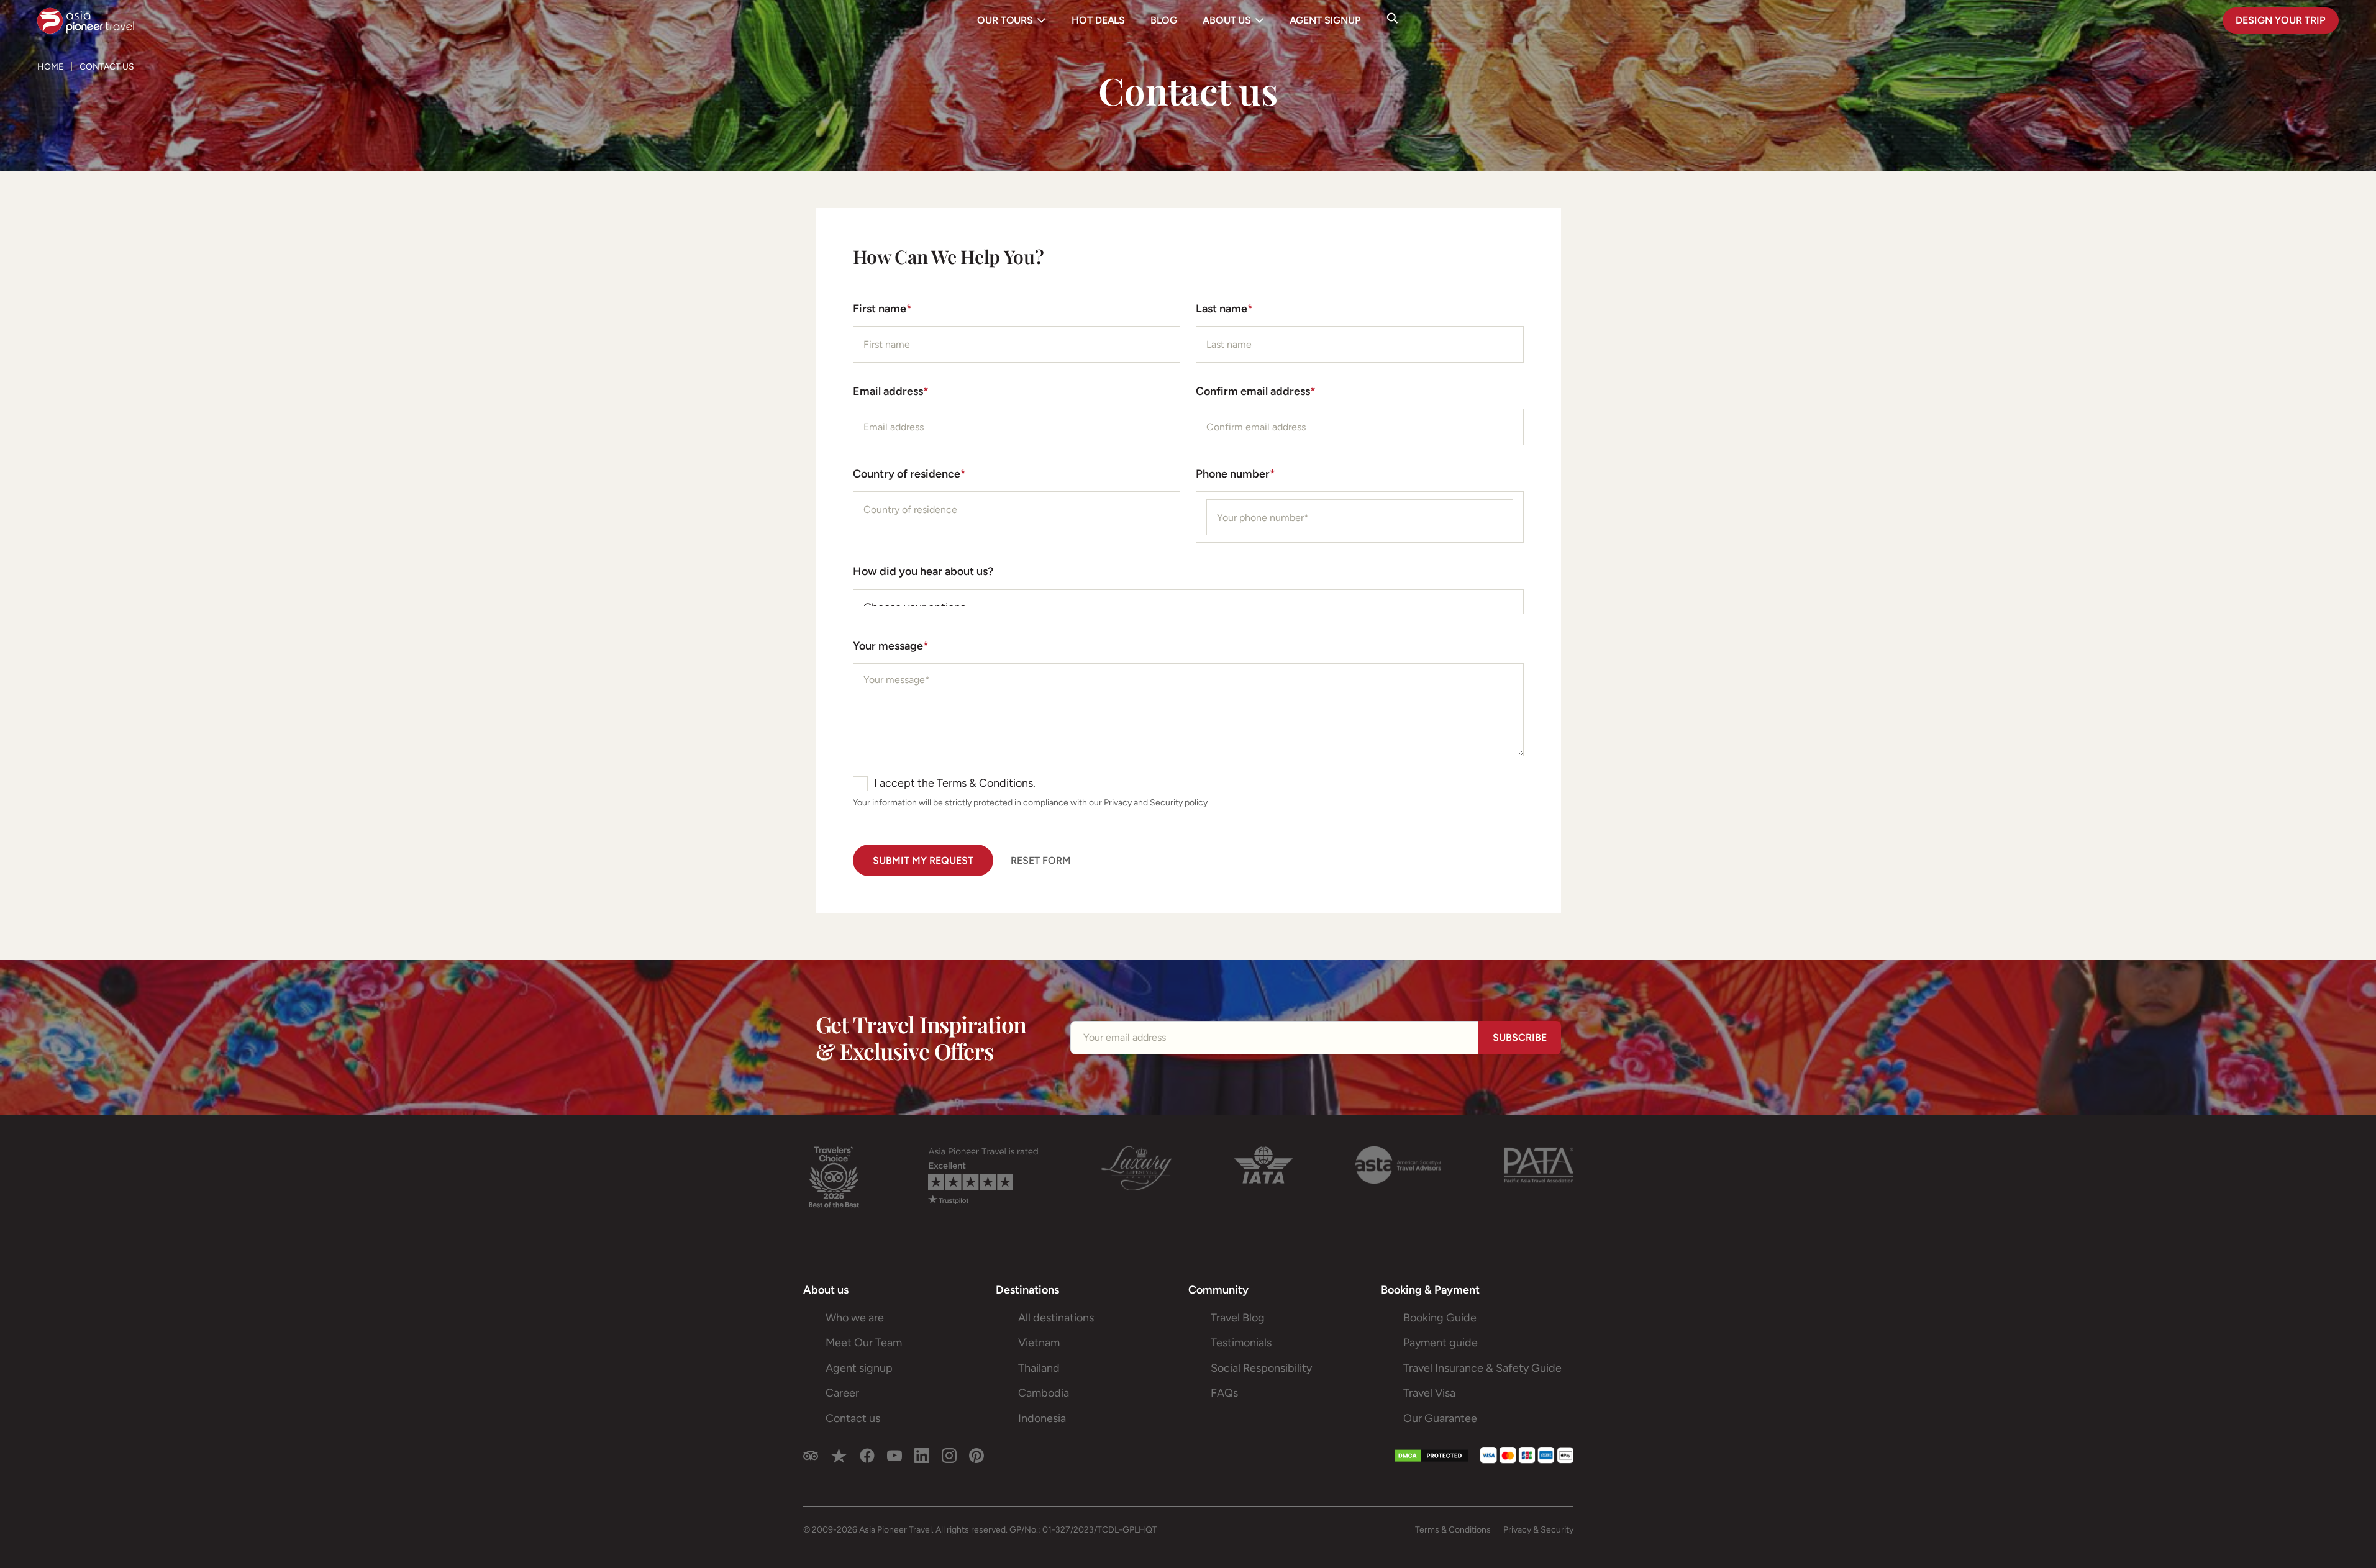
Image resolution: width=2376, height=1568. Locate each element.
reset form (1041, 860)
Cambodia (1044, 1393)
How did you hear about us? (923, 571)
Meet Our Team (864, 1343)
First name (882, 309)
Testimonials (1241, 1343)
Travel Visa (1429, 1393)
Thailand (1039, 1368)
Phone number (1236, 474)
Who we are (855, 1318)
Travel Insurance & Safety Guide (1482, 1368)
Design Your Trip (2281, 20)
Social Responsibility (1261, 1368)
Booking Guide (1440, 1318)
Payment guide (1441, 1343)
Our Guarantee (1440, 1418)
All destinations (1056, 1318)
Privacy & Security (1538, 1530)
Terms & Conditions (985, 783)
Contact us (853, 1418)
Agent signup (859, 1368)
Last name (1224, 309)
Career (842, 1393)
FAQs (1224, 1393)
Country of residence (909, 474)
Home (50, 67)
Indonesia (1042, 1418)
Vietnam (1039, 1343)
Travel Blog (1238, 1318)
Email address (891, 391)
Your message (891, 646)
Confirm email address (1256, 391)
